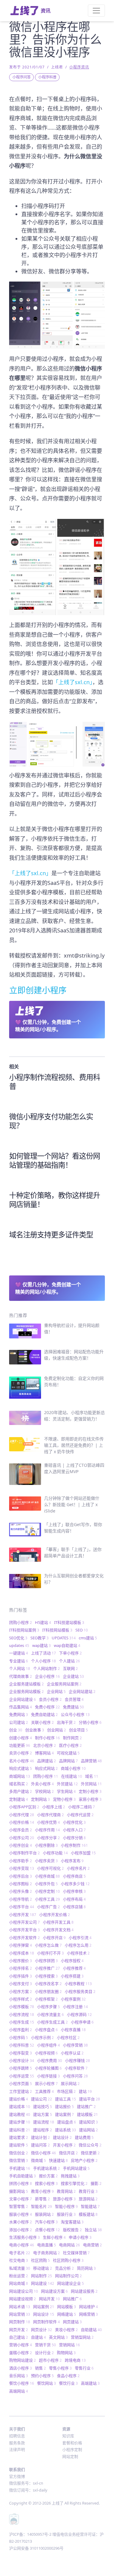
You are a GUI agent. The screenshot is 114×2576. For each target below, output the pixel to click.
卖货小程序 (21, 1753)
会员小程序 (50, 1699)
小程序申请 (82, 2022)
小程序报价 (21, 1961)
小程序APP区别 (24, 1807)
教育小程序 (42, 2191)
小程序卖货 (46, 1861)
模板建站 (88, 2214)
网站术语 (20, 2307)
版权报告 (72, 2230)
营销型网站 (82, 2337)
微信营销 (19, 2160)
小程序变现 (22, 1868)
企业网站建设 (22, 1699)
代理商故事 (21, 1676)
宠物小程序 (64, 1799)
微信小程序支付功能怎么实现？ (51, 1121)
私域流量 (20, 2268)
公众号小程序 (75, 1714)
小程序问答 (22, 77)
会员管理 (74, 1699)
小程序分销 (74, 1838)
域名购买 (19, 1784)
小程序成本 (22, 1953)
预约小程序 (42, 2376)
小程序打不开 (50, 1953)
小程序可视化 (50, 1868)
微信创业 (19, 2153)
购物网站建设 (22, 2360)
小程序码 (19, 2037)
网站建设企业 (71, 2283)
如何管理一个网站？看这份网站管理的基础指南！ (55, 1160)
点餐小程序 (47, 2230)
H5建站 (43, 1622)
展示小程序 (46, 2083)
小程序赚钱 (78, 2060)
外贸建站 (67, 1784)
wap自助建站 (67, 1645)
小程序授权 (72, 1961)
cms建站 (88, 1638)
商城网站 (20, 1776)
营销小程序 (21, 2345)
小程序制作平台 (24, 1853)
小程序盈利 (21, 2030)
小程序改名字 (48, 1984)
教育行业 (88, 2191)
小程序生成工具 (52, 2022)
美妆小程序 (66, 2330)
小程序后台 (21, 1876)
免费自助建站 (44, 1714)
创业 (16, 1730)
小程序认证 (72, 2053)
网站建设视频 (22, 2299)
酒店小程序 (21, 2368)
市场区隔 (66, 2091)
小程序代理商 (50, 1815)
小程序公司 (22, 1838)
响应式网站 (46, 1768)
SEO (82, 1630)
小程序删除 (46, 1845)
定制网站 (40, 1799)
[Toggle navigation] (96, 11)
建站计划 (40, 2137)
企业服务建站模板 (26, 1684)
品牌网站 (68, 1761)
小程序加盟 (83, 1853)
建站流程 (44, 2122)
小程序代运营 (80, 1815)
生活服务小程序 (24, 2237)
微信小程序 (43, 2153)
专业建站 (19, 1661)
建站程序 (43, 2130)
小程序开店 (54, 1938)
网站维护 (88, 2307)
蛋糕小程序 (21, 2353)
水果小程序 (21, 2222)
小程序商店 (74, 1876)
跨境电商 (75, 2360)
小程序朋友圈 (48, 1991)
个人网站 (20, 1668)
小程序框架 (46, 1999)
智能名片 (41, 2206)
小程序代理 (22, 1815)
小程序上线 (54, 1807)
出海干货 (66, 1722)
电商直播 (47, 2245)
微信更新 (90, 2153)
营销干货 (45, 2345)
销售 (40, 2368)
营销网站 (69, 2345)
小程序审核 (74, 1891)
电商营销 (92, 2245)
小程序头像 (21, 1891)
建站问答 (40, 2145)
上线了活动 (43, 1653)
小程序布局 (74, 1899)
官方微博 (17, 2476)
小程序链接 (48, 2076)
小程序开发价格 (55, 1915)
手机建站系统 (47, 2168)
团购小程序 (21, 1622)
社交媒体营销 (76, 2253)
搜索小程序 (46, 2183)
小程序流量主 (50, 2014)
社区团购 (40, 2260)
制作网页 (72, 1738)
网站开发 (49, 2299)
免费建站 (73, 1707)
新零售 (42, 2199)
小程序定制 (47, 1891)
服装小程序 (21, 2214)
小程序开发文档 (58, 1930)
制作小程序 (47, 1738)
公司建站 (19, 1722)
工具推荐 (44, 2091)
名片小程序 (22, 1761)
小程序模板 (22, 2007)
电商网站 (69, 2245)
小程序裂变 (21, 2053)
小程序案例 (73, 1999)
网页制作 (20, 2322)
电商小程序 (22, 2245)
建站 (85, 2091)
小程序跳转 (21, 2068)
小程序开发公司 (24, 1922)
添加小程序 (21, 2230)
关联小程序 (42, 1722)
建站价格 (19, 2099)
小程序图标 (21, 1884)
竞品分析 (64, 2268)
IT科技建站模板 (69, 1622)
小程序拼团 (46, 1961)
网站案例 (44, 2307)
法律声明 (17, 2449)
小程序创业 (21, 1845)
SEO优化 (18, 1638)
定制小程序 (90, 1791)
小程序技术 (78, 1953)
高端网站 (19, 2391)
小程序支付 (21, 1984)
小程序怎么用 (78, 1945)
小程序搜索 (46, 1976)
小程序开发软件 (24, 1938)
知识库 (68, 2436)
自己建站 (19, 2337)
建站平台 (90, 2099)
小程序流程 (22, 2014)
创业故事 (35, 1730)
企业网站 (56, 1691)
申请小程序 (80, 2237)
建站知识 (88, 2122)
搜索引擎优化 (74, 2183)
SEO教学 (40, 1638)
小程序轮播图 (48, 2068)
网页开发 (19, 2330)
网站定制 (70, 2456)
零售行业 (84, 2368)
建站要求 (19, 2137)
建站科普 (20, 2130)
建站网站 (88, 2130)
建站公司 (41, 2099)
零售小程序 (60, 2368)
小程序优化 (74, 1822)
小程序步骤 (48, 2007)
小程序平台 (22, 1907)
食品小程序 (68, 2376)
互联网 (70, 1668)
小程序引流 (80, 1938)
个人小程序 (43, 1661)
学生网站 (66, 1791)
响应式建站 (21, 1768)
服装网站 (44, 2214)
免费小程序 (47, 1707)
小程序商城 (47, 1876)
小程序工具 (47, 1899)
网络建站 (67, 2314)
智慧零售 (19, 2206)
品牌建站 (47, 1761)
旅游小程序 (64, 2199)
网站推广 (72, 2299)
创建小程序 (21, 1738)
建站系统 (66, 2130)
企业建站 (73, 1676)
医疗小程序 (70, 1745)
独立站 (93, 2230)
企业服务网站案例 (64, 1684)
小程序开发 (23, 1915)
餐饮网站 (47, 2383)
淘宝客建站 (72, 2222)
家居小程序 (90, 1799)
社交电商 (19, 2260)
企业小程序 (47, 1676)
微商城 (38, 2160)
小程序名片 (78, 1868)
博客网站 (44, 1753)
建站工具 (66, 2099)
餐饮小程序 (22, 2383)
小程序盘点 (46, 2030)
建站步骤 (20, 2122)
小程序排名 (21, 1968)
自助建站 (91, 2330)
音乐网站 (19, 2376)
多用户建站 (21, 1791)
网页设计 (41, 2330)
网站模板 (67, 2307)
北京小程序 (45, 1745)
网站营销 (20, 2314)
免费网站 (19, 1714)
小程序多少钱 (75, 1884)
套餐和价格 (72, 2443)
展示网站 (70, 2083)
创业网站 (57, 1730)
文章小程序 (21, 2199)
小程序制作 (74, 1845)
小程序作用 (47, 1830)
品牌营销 (91, 1761)
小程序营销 (75, 2045)
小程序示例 (42, 2037)
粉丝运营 (19, 2276)
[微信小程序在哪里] (57, 743)
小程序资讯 (79, 67)
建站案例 (64, 2114)
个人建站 (69, 1661)
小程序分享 (48, 1838)
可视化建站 (68, 1753)
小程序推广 (47, 1968)
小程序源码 (79, 2014)
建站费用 (84, 2137)
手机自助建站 (22, 2176)
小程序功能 (55, 1853)
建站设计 (62, 2137)
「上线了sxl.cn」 (73, 682)
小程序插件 (21, 1976)
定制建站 (19, 1799)
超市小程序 (50, 2360)
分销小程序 (90, 1722)
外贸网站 (91, 1784)
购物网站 (66, 2353)
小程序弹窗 (21, 1945)
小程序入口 (74, 1830)
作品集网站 (21, 1707)
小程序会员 (21, 1830)
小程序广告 (48, 1907)
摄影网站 (19, 2191)
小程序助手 (21, 1861)
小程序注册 (75, 2007)
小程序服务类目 (80, 1991)
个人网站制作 (47, 1668)
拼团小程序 (21, 2183)
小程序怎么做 (48, 1945)
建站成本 (20, 2106)
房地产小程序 (84, 2160)
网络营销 (88, 2314)
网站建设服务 (84, 2291)
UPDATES (64, 1638)
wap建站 (41, 1645)
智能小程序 (66, 2206)
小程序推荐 (74, 1968)
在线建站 (72, 1776)
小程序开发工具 (58, 1922)
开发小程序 (64, 2145)
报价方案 (48, 2176)
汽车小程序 (46, 2222)
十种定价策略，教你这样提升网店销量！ (55, 1200)
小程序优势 (48, 1822)
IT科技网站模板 (57, 1630)
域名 (92, 1776)
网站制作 (41, 2276)
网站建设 (43, 2283)
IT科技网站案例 (24, 1630)
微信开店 (68, 2153)
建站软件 (19, 2145)
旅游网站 (88, 2199)
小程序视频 (46, 2053)
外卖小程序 (42, 1784)
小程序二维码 (81, 1807)
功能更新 (20, 1745)
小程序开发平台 (24, 1930)
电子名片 (20, 2253)
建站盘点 (67, 2122)
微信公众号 (90, 2145)
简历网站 (86, 2268)
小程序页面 (21, 2083)
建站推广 (86, 2106)
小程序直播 (73, 2030)
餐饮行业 (68, 2383)
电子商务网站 (47, 2253)
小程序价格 (22, 1822)
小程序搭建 (72, 1976)
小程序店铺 (74, 1907)
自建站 (38, 2337)
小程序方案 (21, 1991)
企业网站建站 (82, 1691)
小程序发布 (72, 1861)
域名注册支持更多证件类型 (51, 1234)
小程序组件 (48, 2045)
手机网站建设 (76, 2168)
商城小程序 (73, 1768)
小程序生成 (22, 2022)
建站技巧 (43, 2106)
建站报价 (64, 2106)
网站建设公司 (24, 2291)
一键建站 (19, 1653)
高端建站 (90, 2383)
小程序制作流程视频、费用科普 (55, 1082)
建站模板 (87, 2114)
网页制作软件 (47, 2322)
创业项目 (78, 1730)
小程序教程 (78, 1984)
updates (19, 1645)
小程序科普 (47, 77)
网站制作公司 (68, 2276)
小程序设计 (22, 2060)
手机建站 (20, 2168)
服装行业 (66, 2214)
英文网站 (58, 2337)
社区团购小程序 (68, 2260)
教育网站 (66, 2191)
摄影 (96, 2183)
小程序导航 (21, 1899)
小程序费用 (50, 2060)
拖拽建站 (70, 2176)
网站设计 (44, 2314)
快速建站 (58, 2160)
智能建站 (90, 2206)
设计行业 (44, 2353)
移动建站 (43, 2268)
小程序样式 (21, 1999)
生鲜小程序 (54, 2237)
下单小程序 (70, 1653)
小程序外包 (46, 1884)
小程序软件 (76, 2068)
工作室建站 (21, 2091)
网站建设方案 (54, 2291)
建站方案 (43, 2114)
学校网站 (44, 1791)
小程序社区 (68, 2037)
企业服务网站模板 (26, 1691)
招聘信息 (17, 2436)
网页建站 (72, 2322)
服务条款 (17, 2443)
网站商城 (19, 2283)
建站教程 (20, 2114)
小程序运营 (22, 2076)
